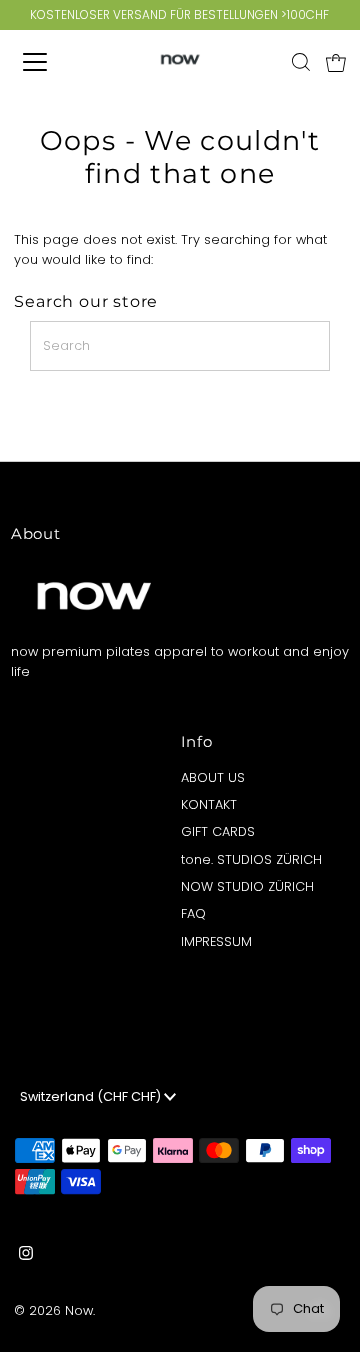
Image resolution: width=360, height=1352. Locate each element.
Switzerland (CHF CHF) (92, 1096)
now (79, 1310)
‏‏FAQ (193, 913)
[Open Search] (301, 62)
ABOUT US (213, 777)
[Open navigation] (49, 62)
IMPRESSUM (216, 941)
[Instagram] (26, 1256)
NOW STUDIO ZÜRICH (247, 886)
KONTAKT (209, 804)
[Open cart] (336, 62)
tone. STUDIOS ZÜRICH (251, 859)
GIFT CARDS (218, 831)
